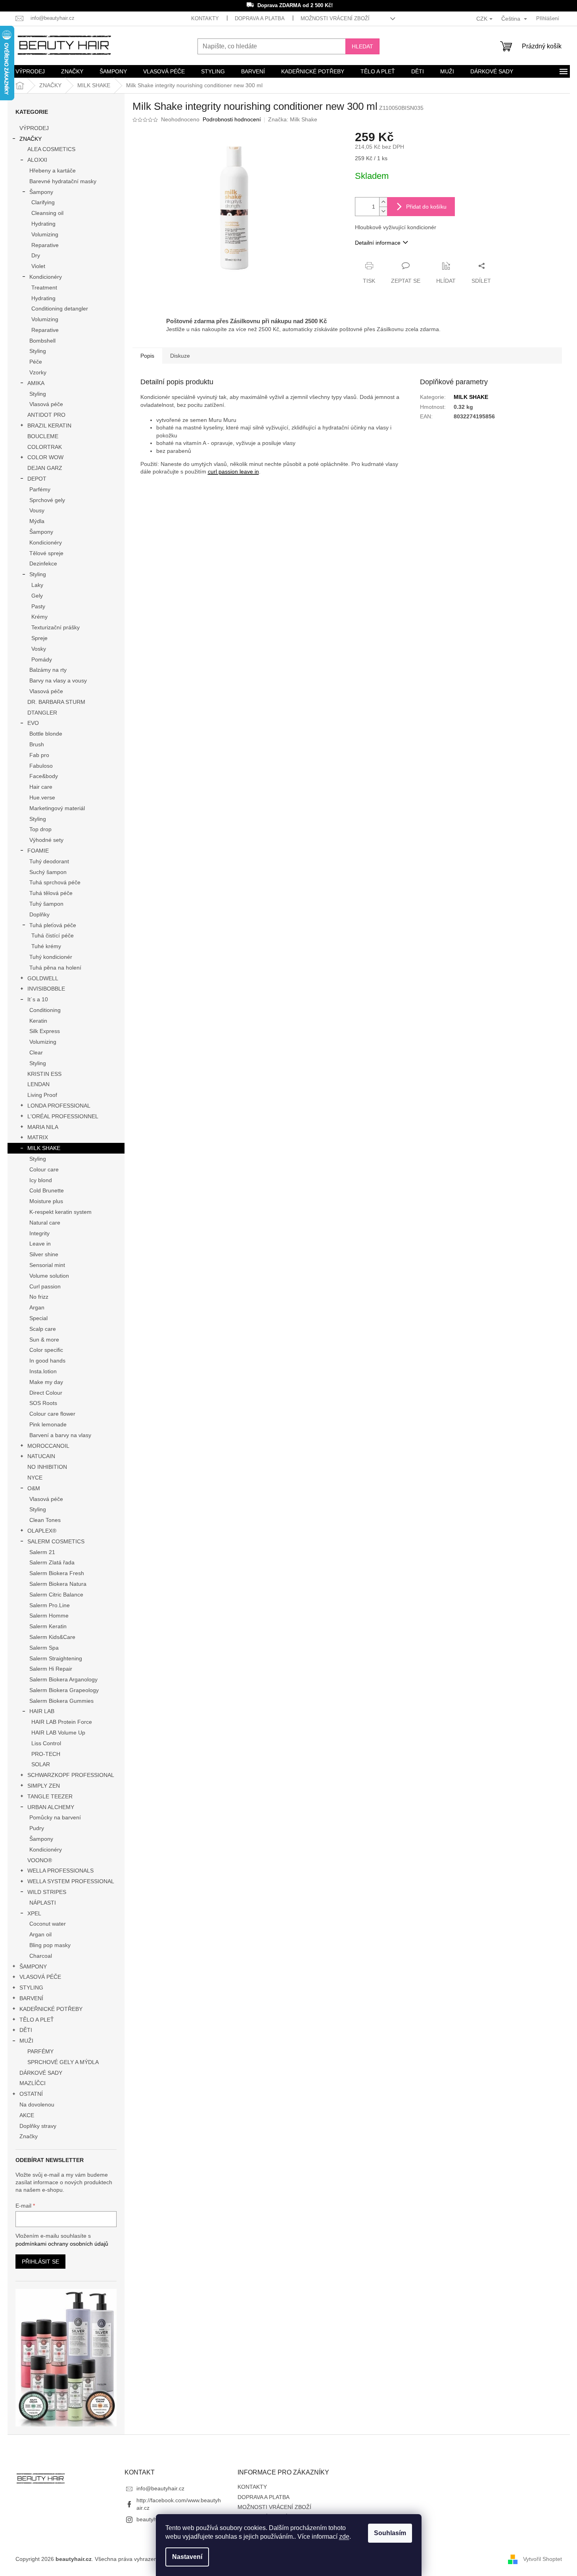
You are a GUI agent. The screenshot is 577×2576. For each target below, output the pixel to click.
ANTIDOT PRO (46, 415)
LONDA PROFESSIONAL (59, 1106)
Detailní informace (378, 243)
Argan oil (40, 1934)
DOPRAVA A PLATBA (260, 18)
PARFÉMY (40, 2051)
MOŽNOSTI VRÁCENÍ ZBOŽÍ (335, 18)
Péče (36, 362)
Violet (38, 266)
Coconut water (48, 1924)
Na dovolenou (37, 2104)
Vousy (37, 510)
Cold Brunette (47, 1190)
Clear (36, 1052)
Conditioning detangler (60, 309)
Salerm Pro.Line (50, 1605)
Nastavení (187, 2557)
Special (38, 1318)
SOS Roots (43, 1403)
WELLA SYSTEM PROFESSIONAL (71, 1881)
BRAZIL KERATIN (49, 425)
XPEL (34, 1913)
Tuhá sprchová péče (55, 882)
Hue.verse (42, 797)
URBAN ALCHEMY (51, 1807)
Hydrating (43, 224)
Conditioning (45, 1010)
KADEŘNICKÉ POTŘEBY (51, 2009)
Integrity (39, 1233)
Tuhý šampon (46, 904)
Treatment (44, 287)
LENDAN (38, 1084)
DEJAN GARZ (45, 468)
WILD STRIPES (47, 1892)
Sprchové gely (47, 500)
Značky (29, 2136)
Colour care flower (52, 1414)
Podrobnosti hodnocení (232, 119)
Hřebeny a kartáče (53, 171)
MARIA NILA (43, 1127)
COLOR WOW (45, 457)
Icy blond (41, 1180)
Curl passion (45, 1286)
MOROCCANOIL (48, 1446)
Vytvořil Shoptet (542, 2559)
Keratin (38, 1021)
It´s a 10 (38, 999)
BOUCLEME (43, 436)
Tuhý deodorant (49, 861)
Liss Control (46, 1743)
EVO (33, 723)
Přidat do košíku (426, 207)
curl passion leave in (233, 471)
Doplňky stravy (38, 2126)
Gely (37, 596)
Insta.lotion (43, 1371)
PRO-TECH (46, 1754)
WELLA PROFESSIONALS (60, 1871)
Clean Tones (45, 1520)
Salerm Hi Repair (51, 1669)
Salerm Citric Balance (56, 1595)
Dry (36, 255)
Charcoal (41, 1956)
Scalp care (43, 1329)
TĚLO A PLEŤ (37, 2020)
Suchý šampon (48, 872)
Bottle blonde (46, 734)
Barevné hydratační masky (63, 181)
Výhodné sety (46, 840)
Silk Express (45, 1031)
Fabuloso (41, 766)
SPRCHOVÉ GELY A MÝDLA (63, 2062)
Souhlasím (390, 2533)
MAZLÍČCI (33, 2083)
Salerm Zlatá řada (52, 1562)
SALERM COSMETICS (56, 1541)
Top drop (40, 829)
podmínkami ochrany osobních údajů (62, 2244)
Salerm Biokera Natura (58, 1584)
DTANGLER (42, 713)
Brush (37, 744)
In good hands (47, 1361)
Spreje (39, 638)
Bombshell (42, 341)
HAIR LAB (42, 1711)
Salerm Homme (49, 1616)
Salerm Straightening (56, 1658)
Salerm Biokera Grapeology (64, 1690)
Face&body (44, 776)
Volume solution (49, 1276)
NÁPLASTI (43, 1903)
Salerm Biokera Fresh (57, 1573)
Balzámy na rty (48, 670)
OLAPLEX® (42, 1531)
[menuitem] (30, 71)
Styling (38, 351)
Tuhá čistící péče (53, 935)
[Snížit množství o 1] (383, 211)
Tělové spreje (46, 553)
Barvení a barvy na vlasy (60, 1435)
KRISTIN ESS (44, 1074)
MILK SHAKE (44, 1148)
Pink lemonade (48, 1424)
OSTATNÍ (31, 2094)
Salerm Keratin (48, 1626)
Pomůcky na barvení (55, 1817)
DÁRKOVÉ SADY (41, 2073)
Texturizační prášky (56, 627)
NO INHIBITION (47, 1467)
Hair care (41, 787)
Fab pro (39, 755)
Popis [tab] (147, 356)
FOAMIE (38, 851)
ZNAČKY (31, 139)
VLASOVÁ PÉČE (40, 1977)
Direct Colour (46, 1393)
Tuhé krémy (46, 946)
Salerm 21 (42, 1552)
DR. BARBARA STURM (56, 702)
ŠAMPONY (33, 1966)
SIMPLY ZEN (44, 1786)
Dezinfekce (43, 563)
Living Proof (42, 1095)
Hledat (362, 46)
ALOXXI (37, 160)
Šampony (41, 192)
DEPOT (37, 479)
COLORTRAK (45, 447)
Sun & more (44, 1340)
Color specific (46, 1350)
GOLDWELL (43, 978)
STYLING (31, 1988)
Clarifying (43, 202)
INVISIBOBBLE (46, 989)
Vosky (39, 649)
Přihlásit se (40, 2262)
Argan (37, 1307)
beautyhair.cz (153, 2519)
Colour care (44, 1169)
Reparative (45, 245)
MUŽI (26, 2041)
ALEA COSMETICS (51, 149)
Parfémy (40, 489)
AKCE (27, 2115)
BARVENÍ (31, 1998)
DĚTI (26, 2030)
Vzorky (38, 372)
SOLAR (41, 1764)
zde (344, 2537)
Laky (37, 585)
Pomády (42, 659)
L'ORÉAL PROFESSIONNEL (63, 1116)
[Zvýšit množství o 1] (383, 202)
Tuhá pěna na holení (55, 968)
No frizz (39, 1297)
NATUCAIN (41, 1456)
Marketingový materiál (57, 808)
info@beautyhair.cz (160, 2488)
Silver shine (44, 1254)
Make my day (46, 1382)
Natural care (45, 1223)
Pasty (38, 606)
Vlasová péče (46, 404)
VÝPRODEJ (34, 128)
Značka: (293, 119)
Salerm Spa (44, 1648)
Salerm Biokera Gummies (61, 1701)
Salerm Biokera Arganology (63, 1679)
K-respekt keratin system (60, 1212)
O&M (34, 1488)
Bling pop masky (50, 1945)
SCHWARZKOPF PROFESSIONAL (71, 1775)
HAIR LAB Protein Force (62, 1722)
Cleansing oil (47, 213)
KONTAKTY (205, 18)
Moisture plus (46, 1201)
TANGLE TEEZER (50, 1796)
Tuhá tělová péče (51, 893)
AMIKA (36, 383)
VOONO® (40, 1860)
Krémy (39, 617)
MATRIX (38, 1137)
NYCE (35, 1478)
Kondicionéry (46, 277)
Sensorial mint (47, 1265)
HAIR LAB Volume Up (58, 1733)
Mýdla (37, 521)
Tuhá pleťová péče (53, 925)
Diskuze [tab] (180, 356)
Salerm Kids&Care (52, 1637)
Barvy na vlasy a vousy (58, 680)
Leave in (40, 1244)
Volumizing (45, 234)
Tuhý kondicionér (51, 957)
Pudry (37, 1828)
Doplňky (39, 914)
